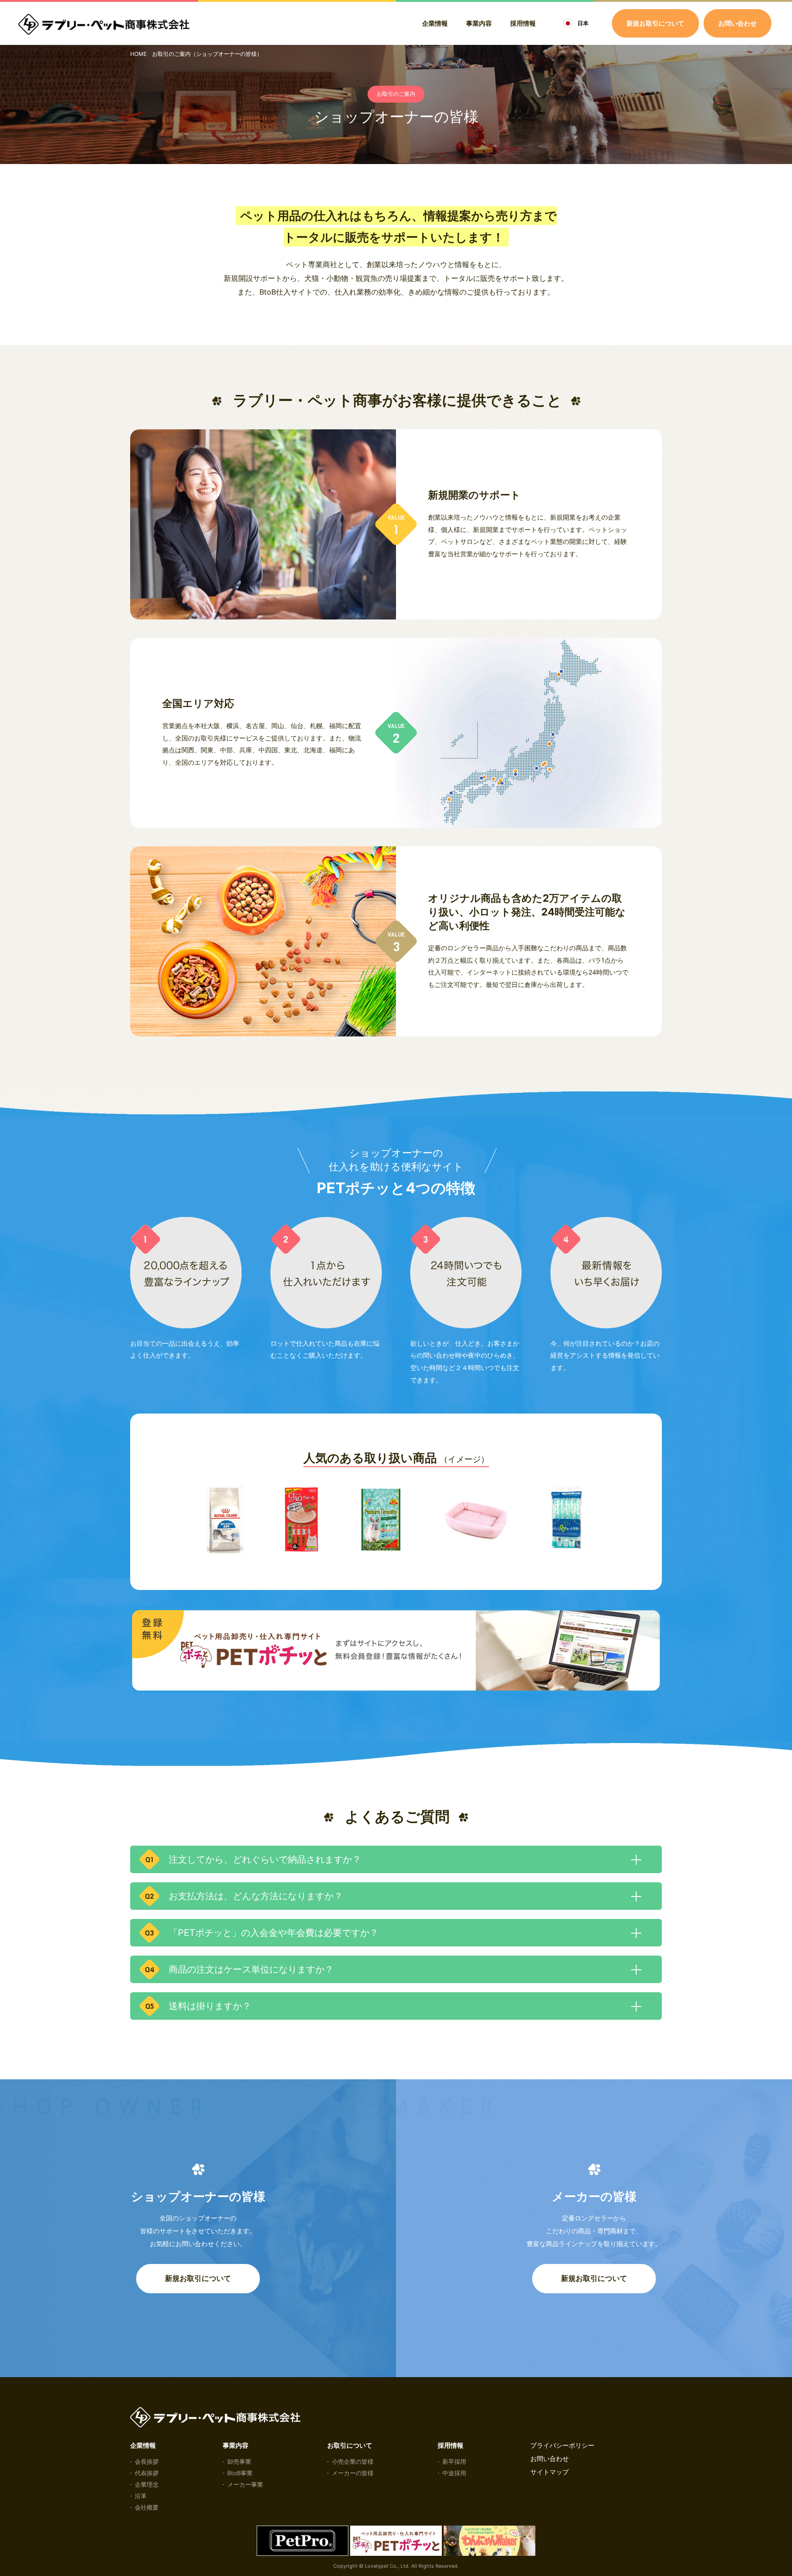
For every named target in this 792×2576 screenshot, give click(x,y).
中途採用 (454, 2473)
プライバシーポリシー (562, 2445)
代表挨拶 (147, 2473)
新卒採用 (454, 2461)
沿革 (141, 2496)
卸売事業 (239, 2461)
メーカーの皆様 (353, 2473)
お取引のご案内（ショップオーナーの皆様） (207, 54)
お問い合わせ (737, 23)
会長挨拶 (147, 2461)
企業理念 (147, 2484)
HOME (138, 54)
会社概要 (147, 2507)
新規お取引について (198, 2278)
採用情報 (523, 23)
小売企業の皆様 (353, 2461)
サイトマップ (550, 2472)
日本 (583, 23)
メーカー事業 (245, 2484)
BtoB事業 (240, 2473)
